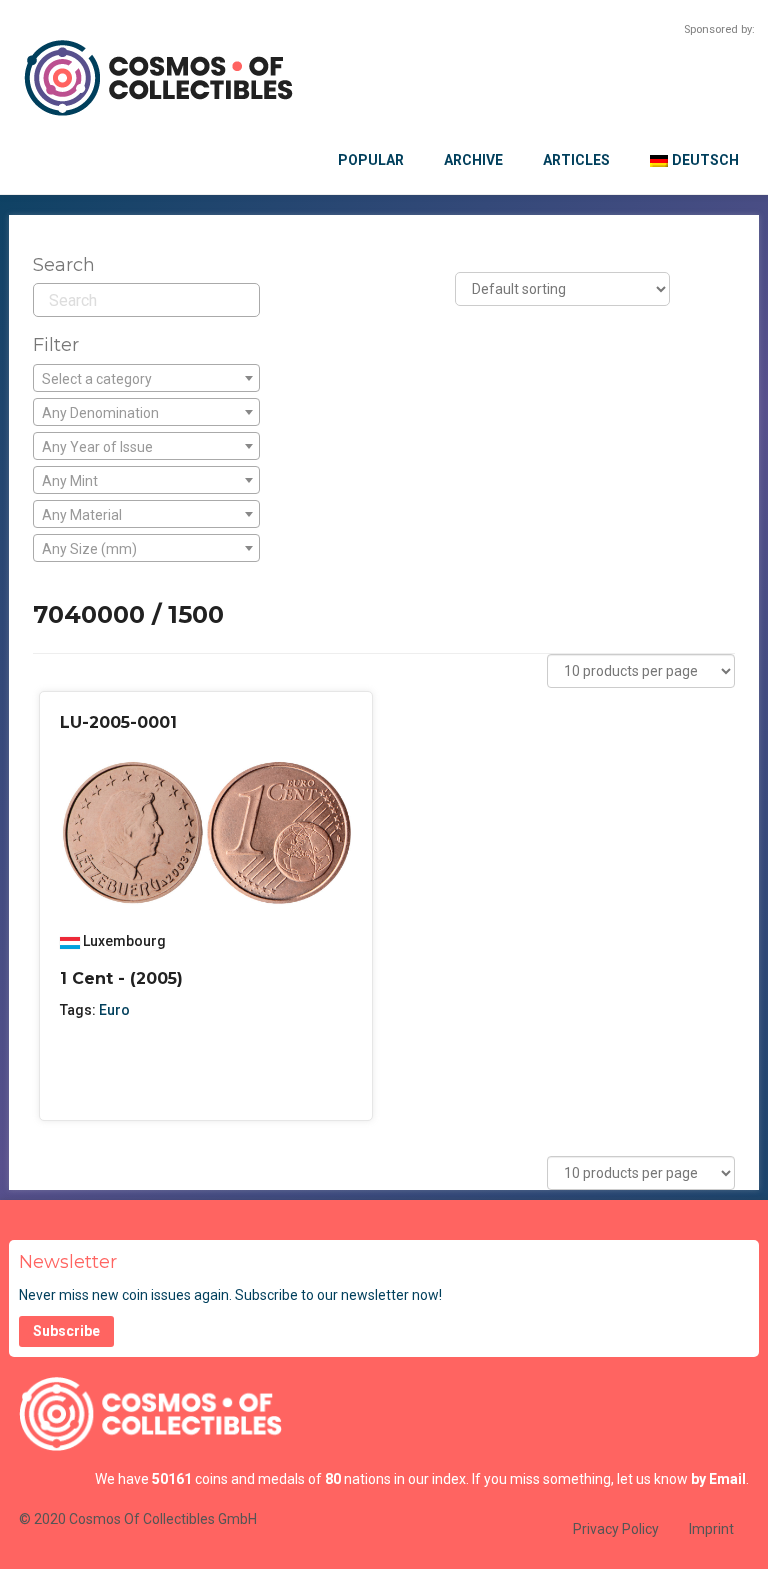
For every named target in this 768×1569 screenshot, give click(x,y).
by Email (718, 1479)
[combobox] (146, 378)
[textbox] (146, 379)
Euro (114, 1010)
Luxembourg (124, 941)
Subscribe (66, 1331)
